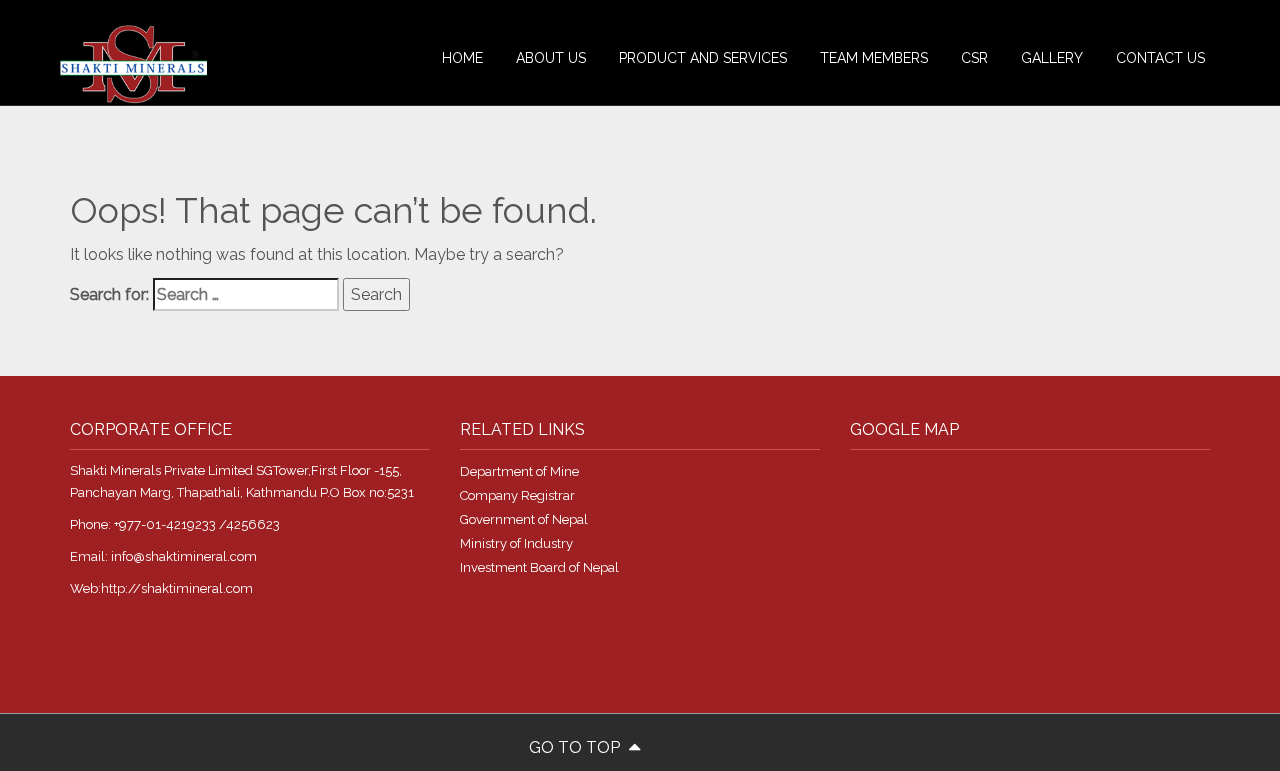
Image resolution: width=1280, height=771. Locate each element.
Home (462, 58)
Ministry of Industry (516, 543)
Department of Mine (519, 471)
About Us (551, 58)
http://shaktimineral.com (177, 588)
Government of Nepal (524, 519)
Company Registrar (517, 495)
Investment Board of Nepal (539, 567)
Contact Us (1160, 58)
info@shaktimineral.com (184, 556)
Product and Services (703, 58)
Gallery (1052, 58)
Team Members (874, 58)
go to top (576, 747)
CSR (974, 58)
